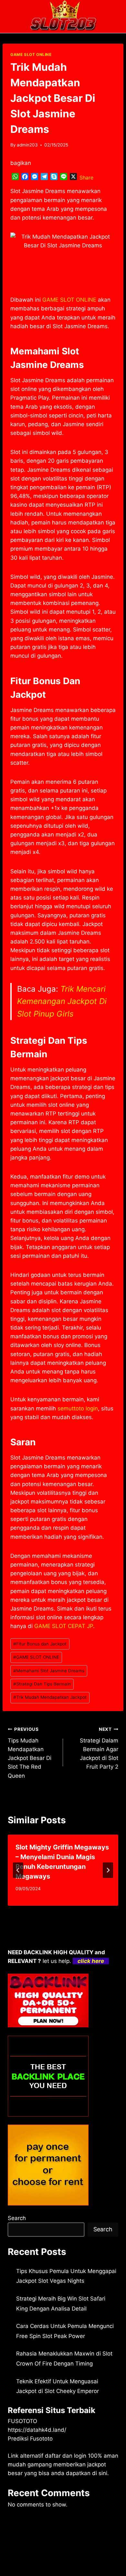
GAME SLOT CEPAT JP (64, 1626)
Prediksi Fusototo (30, 2439)
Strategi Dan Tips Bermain (42, 1684)
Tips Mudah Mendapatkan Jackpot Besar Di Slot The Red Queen (30, 1753)
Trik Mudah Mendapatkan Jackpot (50, 1697)
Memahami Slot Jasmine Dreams (49, 1671)
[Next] (108, 1870)
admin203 (27, 145)
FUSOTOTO (22, 2421)
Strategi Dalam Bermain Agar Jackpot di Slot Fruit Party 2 (99, 1748)
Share (86, 178)
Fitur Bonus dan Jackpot (40, 1644)
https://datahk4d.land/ (37, 2430)
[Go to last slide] (18, 1870)
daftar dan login (66, 2456)
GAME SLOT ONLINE (31, 54)
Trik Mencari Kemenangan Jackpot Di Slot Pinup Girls (62, 1001)
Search (17, 2218)
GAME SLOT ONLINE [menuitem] (69, 300)
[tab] (50, 1911)
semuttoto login (78, 1408)
